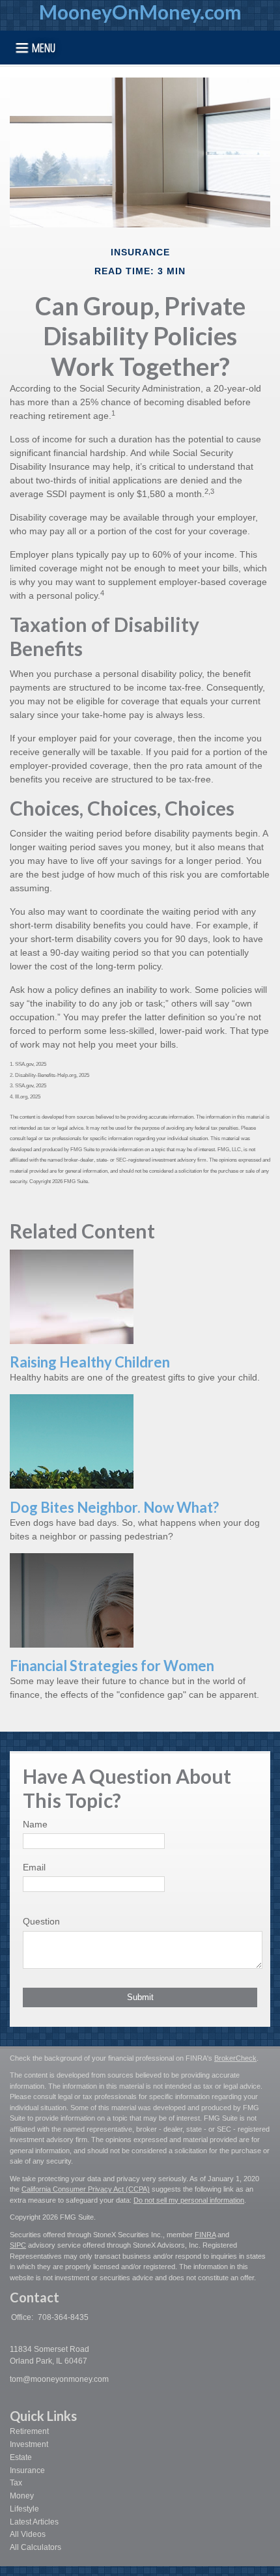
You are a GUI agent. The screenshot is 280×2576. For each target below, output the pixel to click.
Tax (16, 2483)
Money (22, 2496)
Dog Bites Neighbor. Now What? (114, 1507)
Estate (21, 2457)
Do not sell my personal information (189, 2200)
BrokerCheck (235, 2058)
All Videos (28, 2534)
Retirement (29, 2431)
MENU (44, 47)
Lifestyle (24, 2509)
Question (41, 1921)
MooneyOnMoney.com (140, 12)
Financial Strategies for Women (112, 1666)
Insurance (27, 2470)
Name (35, 1824)
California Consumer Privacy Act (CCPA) (86, 2189)
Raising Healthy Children (90, 1362)
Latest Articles (34, 2522)
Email (34, 1867)
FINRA (205, 2235)
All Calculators (35, 2547)
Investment (29, 2444)
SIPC (18, 2245)
